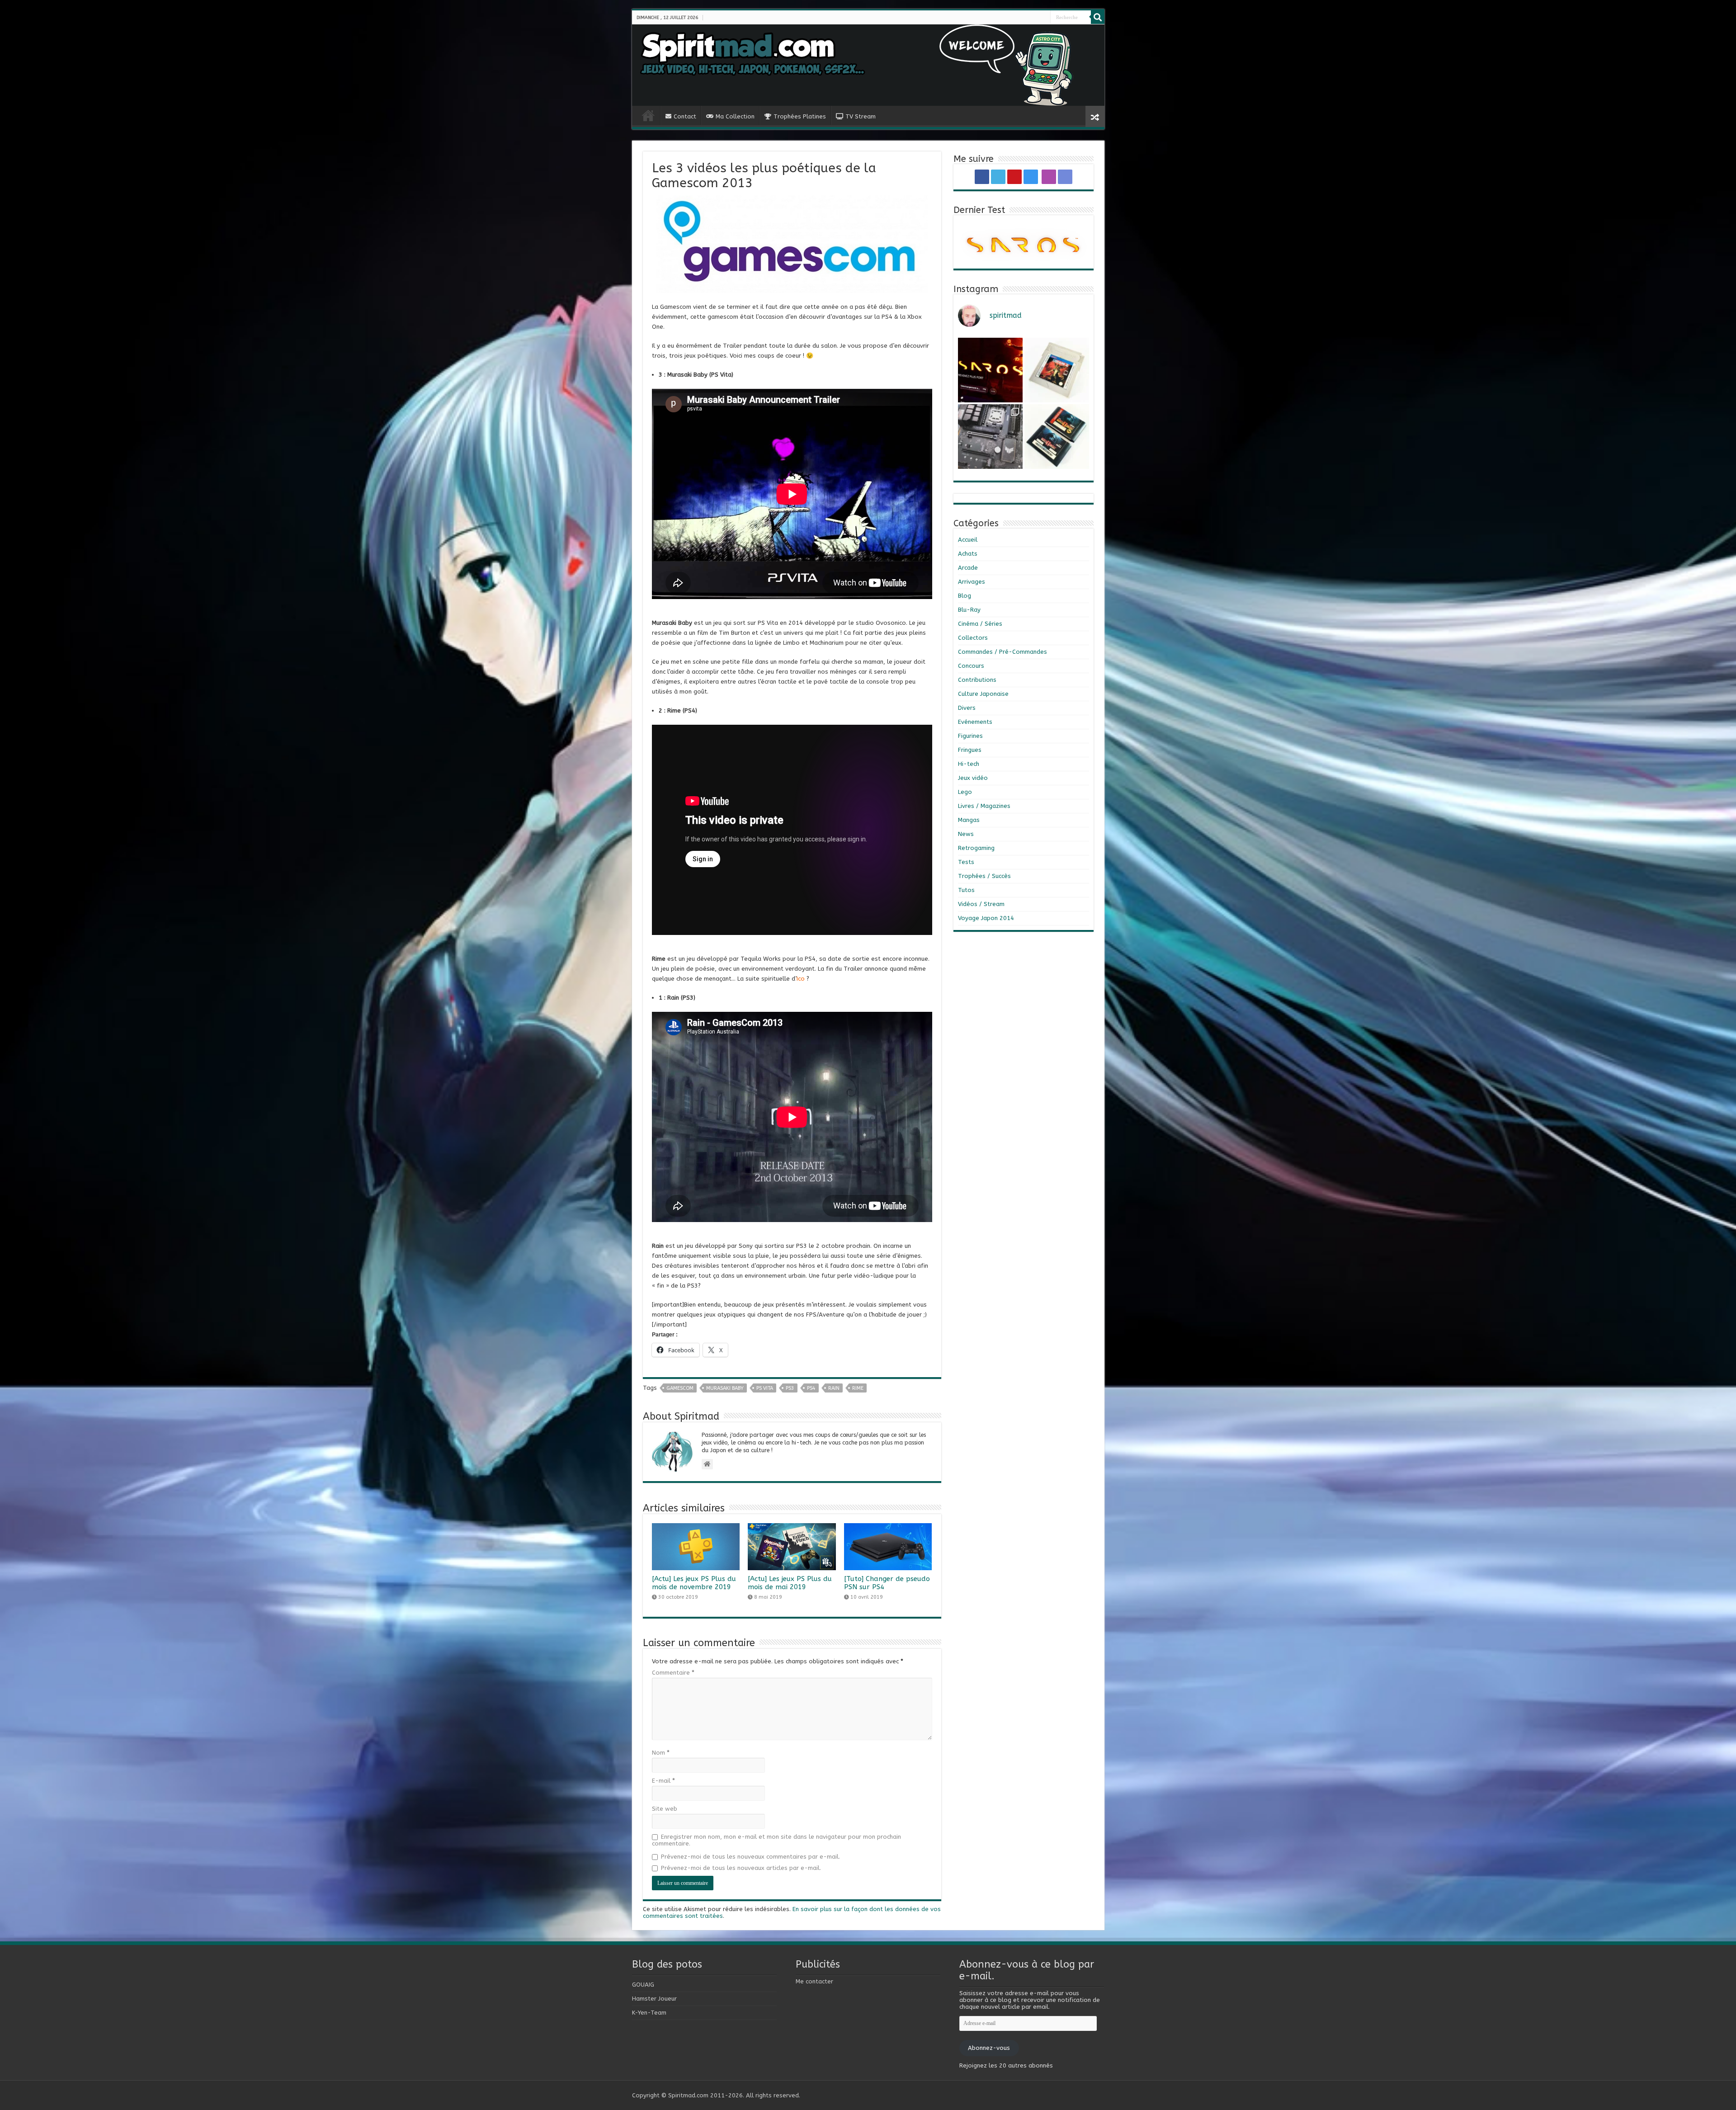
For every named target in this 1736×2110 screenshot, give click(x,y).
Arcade (968, 568)
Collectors (973, 638)
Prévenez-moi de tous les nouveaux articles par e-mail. (741, 1868)
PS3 (790, 1388)
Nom (661, 1753)
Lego (965, 792)
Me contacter (814, 1981)
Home (648, 115)
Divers (967, 708)
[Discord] (1046, 18)
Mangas (969, 820)
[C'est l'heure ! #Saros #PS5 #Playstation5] (990, 370)
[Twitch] (1043, 18)
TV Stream (861, 116)
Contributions (977, 680)
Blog (965, 596)
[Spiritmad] (868, 65)
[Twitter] (1030, 18)
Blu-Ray (969, 610)
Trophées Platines (800, 116)
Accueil (968, 540)
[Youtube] (1033, 18)
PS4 (811, 1388)
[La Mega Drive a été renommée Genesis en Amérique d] (1057, 437)
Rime (858, 1388)
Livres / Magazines (984, 806)
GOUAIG (643, 1985)
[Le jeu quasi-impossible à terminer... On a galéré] (1057, 370)
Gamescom (680, 1388)
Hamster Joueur (654, 1999)
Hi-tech (969, 764)
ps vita (765, 1388)
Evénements (975, 722)
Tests (966, 862)
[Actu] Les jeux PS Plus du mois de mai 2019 (790, 1583)
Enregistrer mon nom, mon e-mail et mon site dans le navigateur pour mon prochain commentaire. (776, 1840)
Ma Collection (735, 116)
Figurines (970, 736)
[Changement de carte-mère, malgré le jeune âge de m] (990, 437)
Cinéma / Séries (980, 624)
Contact (685, 116)
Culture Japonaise (983, 694)
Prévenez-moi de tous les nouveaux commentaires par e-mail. (750, 1857)
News (966, 834)
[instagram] (1037, 18)
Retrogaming (976, 848)
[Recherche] (1098, 17)
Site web (665, 1809)
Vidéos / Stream (981, 904)
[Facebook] (1026, 18)
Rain (834, 1388)
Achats (968, 554)
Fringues (970, 750)
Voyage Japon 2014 (986, 918)
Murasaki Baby (725, 1388)
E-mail (663, 1781)
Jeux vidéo (973, 778)
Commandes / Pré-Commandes (1002, 652)
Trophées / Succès (984, 876)
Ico (801, 979)
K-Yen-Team (649, 2013)
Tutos (966, 890)
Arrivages (972, 582)
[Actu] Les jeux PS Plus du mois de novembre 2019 (694, 1583)
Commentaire (673, 1673)
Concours (971, 666)
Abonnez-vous (989, 2048)
